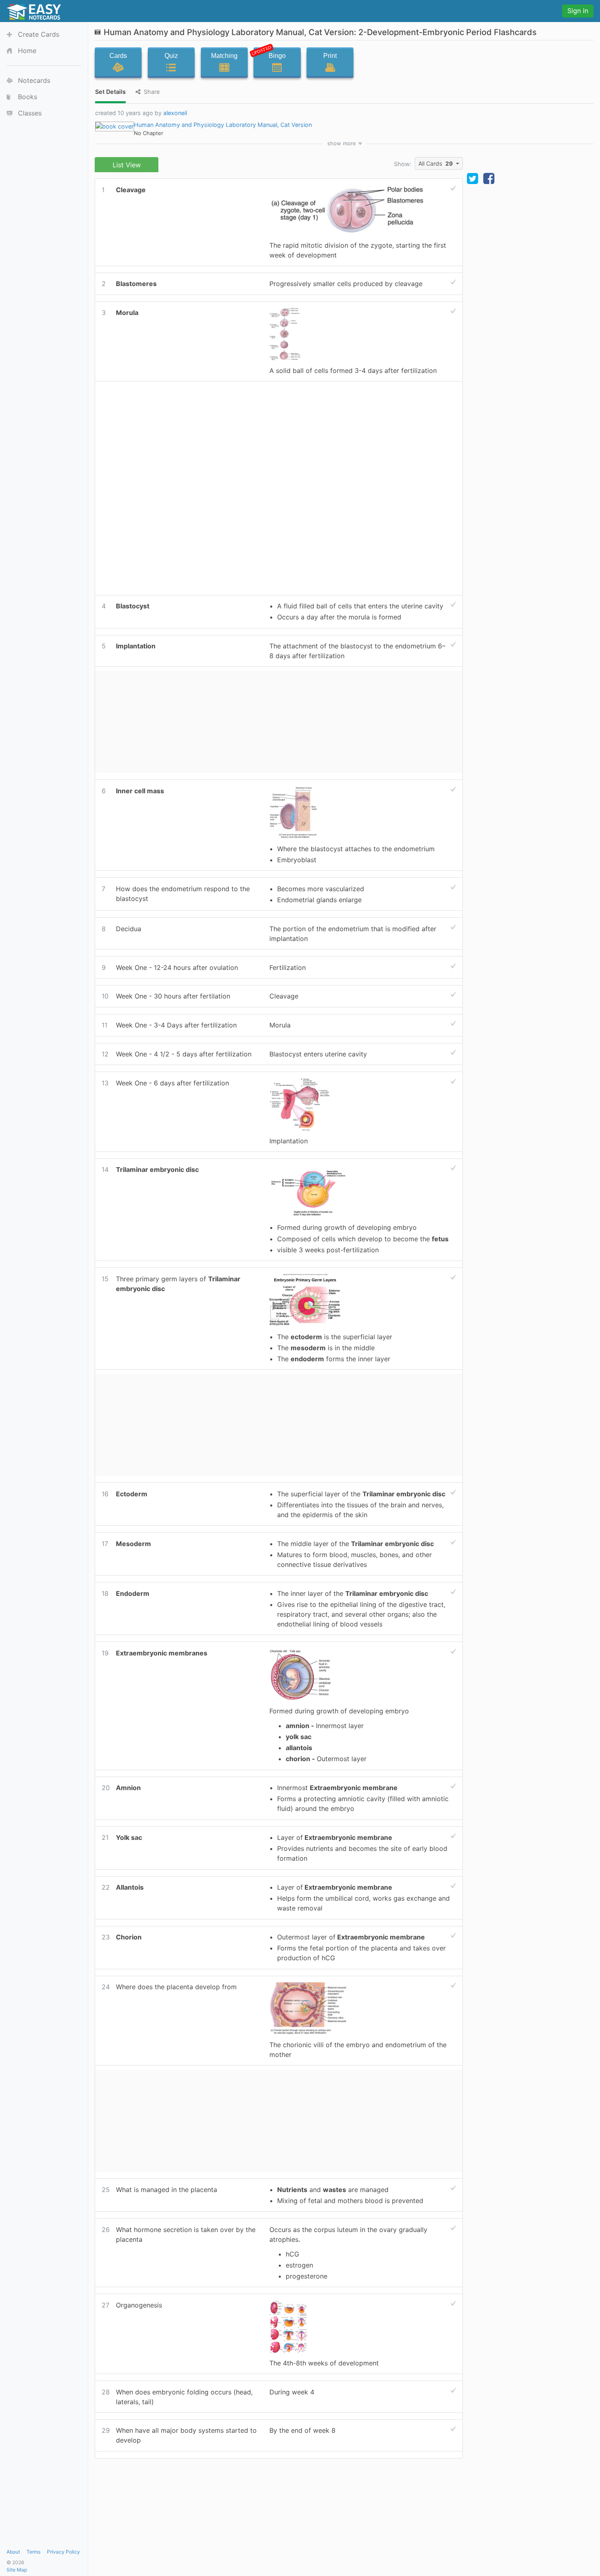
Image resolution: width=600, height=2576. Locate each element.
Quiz (171, 56)
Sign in (578, 11)
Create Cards (39, 34)
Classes (30, 113)
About (13, 2552)
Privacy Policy (63, 2552)
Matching (224, 56)
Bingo (270, 54)
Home (27, 51)
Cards (118, 56)
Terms (33, 2552)
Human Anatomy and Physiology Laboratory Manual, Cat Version (223, 125)
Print (330, 56)
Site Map (17, 2570)
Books (28, 97)
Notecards (34, 80)
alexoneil (175, 113)
